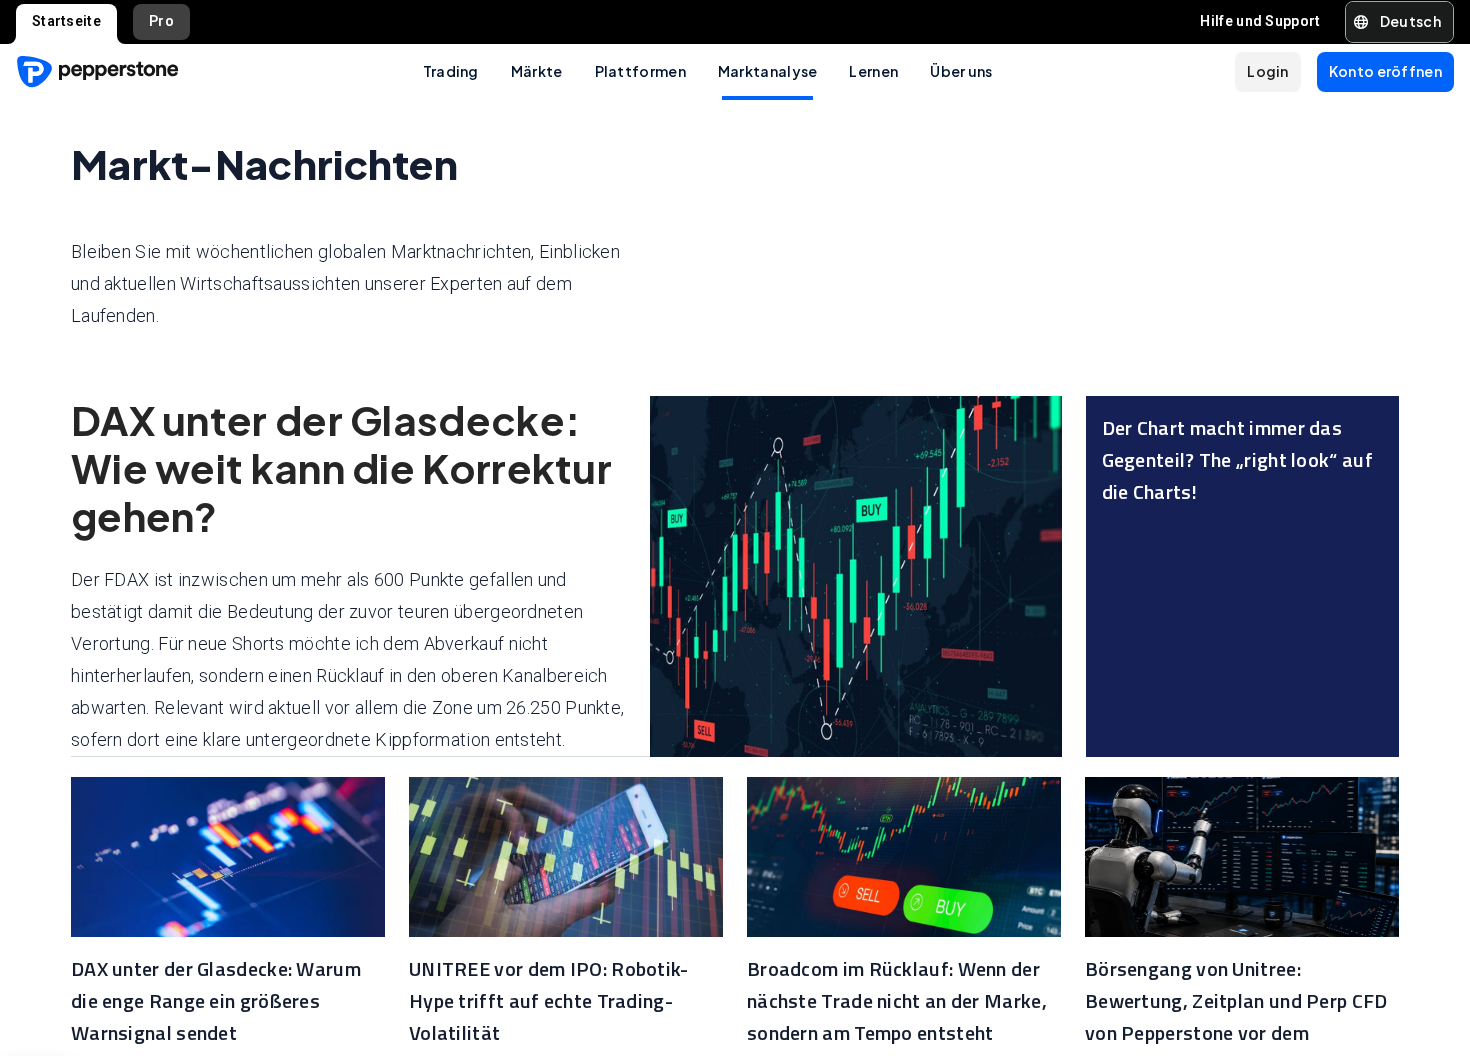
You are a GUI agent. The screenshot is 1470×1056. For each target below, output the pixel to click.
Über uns (961, 71)
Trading (451, 71)
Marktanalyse (768, 71)
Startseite (66, 21)
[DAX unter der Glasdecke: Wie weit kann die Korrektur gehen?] (855, 576)
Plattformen (640, 71)
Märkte (537, 71)
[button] (1399, 22)
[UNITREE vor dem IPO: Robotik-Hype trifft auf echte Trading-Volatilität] (566, 857)
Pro (161, 21)
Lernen (873, 71)
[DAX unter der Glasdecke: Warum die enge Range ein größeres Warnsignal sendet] (228, 857)
